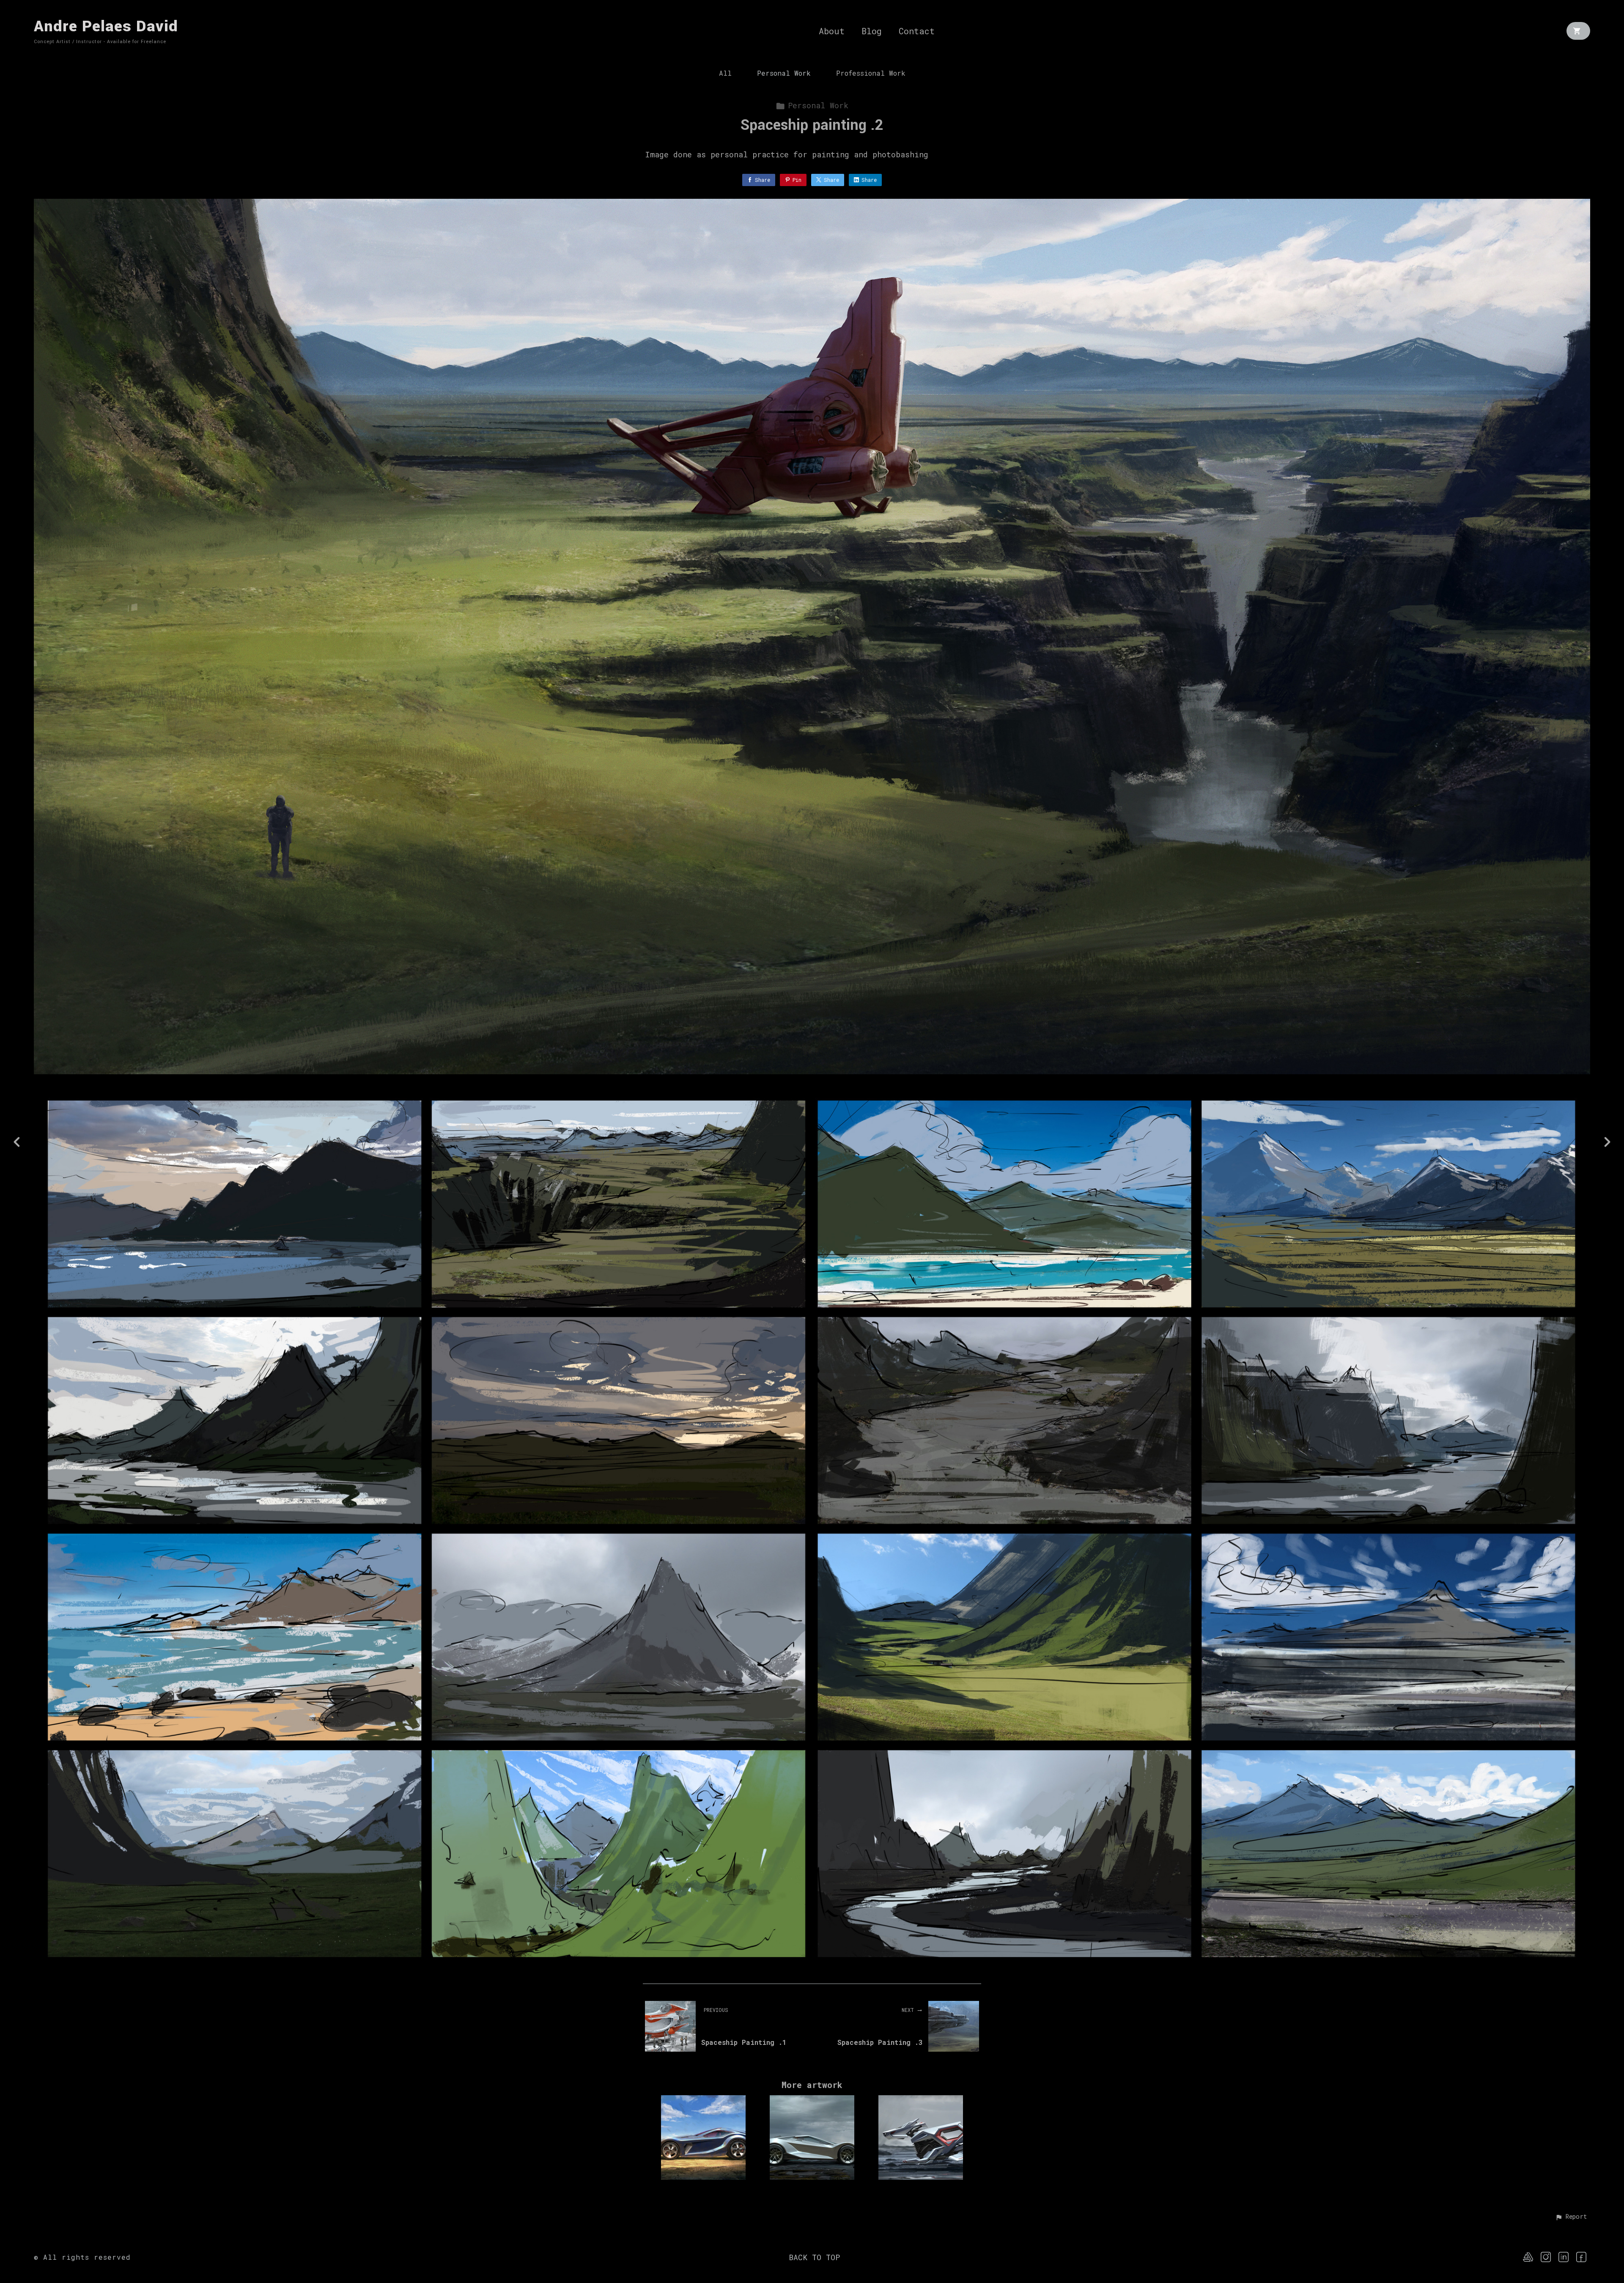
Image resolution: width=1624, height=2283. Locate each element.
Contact (917, 31)
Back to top (814, 2257)
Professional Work (871, 73)
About (832, 31)
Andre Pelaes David (106, 26)
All (725, 73)
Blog (872, 31)
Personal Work (784, 73)
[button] (1571, 2217)
